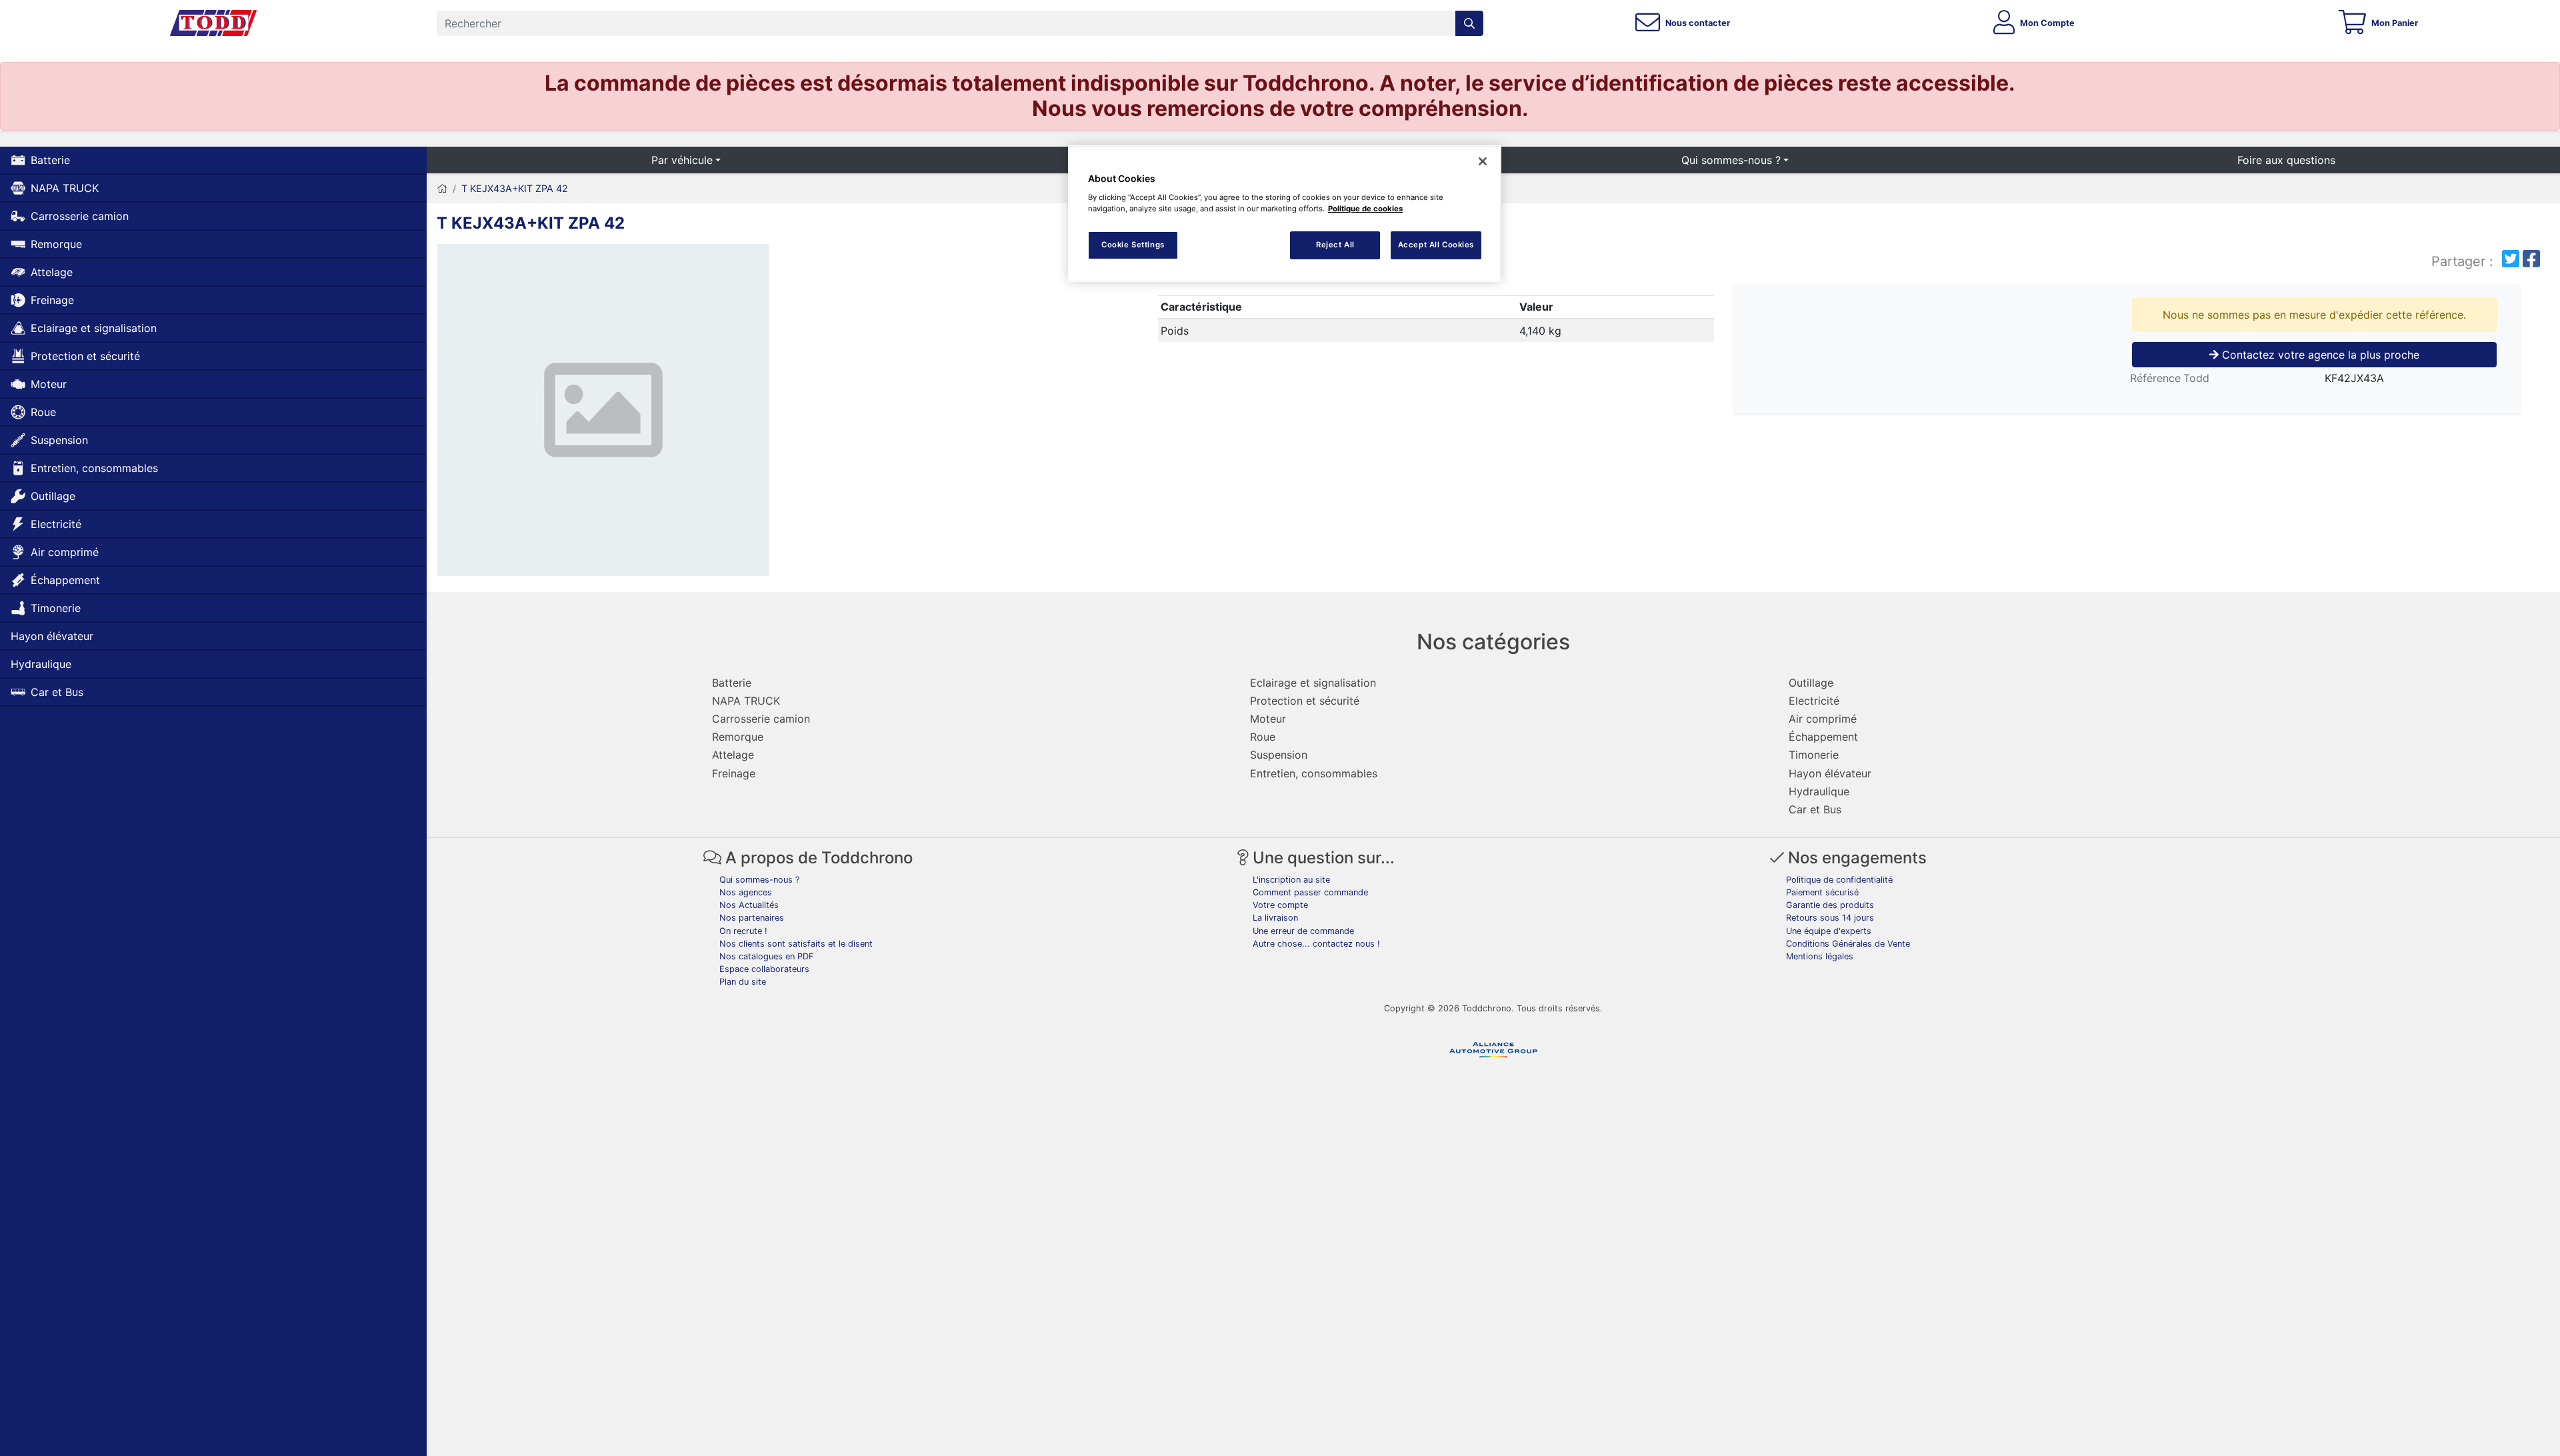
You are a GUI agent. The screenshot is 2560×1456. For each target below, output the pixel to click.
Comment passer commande (1310, 892)
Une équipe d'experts (1829, 931)
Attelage (52, 272)
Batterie (50, 160)
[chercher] (1469, 23)
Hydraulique (41, 664)
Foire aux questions (2286, 160)
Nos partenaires (752, 918)
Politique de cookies (1365, 209)
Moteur (49, 384)
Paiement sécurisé (1822, 892)
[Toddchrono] (213, 23)
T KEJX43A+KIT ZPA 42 (515, 188)
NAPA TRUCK (65, 188)
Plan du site (743, 982)
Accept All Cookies (1436, 245)
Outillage (53, 496)
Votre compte (1280, 905)
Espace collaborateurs (764, 969)
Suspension (59, 440)
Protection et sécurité (85, 356)
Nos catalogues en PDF (767, 956)
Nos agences (746, 892)
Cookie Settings (1133, 245)
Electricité (56, 524)
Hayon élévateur (52, 636)
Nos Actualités (749, 905)
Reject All (1335, 245)
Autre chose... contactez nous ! (1316, 944)
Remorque (56, 244)
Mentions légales (1820, 956)
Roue (43, 412)
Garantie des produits (1830, 905)
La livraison (1275, 918)
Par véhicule (682, 160)
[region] (1285, 214)
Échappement (65, 580)
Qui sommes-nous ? (1731, 160)
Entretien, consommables (94, 468)
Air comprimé (65, 552)
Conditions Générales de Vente (1848, 944)
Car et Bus (57, 692)
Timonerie (56, 608)
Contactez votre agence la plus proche (2319, 355)
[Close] (1483, 161)
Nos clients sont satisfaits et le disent (796, 944)
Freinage (52, 300)
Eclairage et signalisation (94, 328)
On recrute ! (743, 931)
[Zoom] (603, 413)
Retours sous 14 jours (1830, 918)
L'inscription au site (1291, 880)
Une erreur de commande (1303, 931)
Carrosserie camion (80, 216)
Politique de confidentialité (1839, 880)
